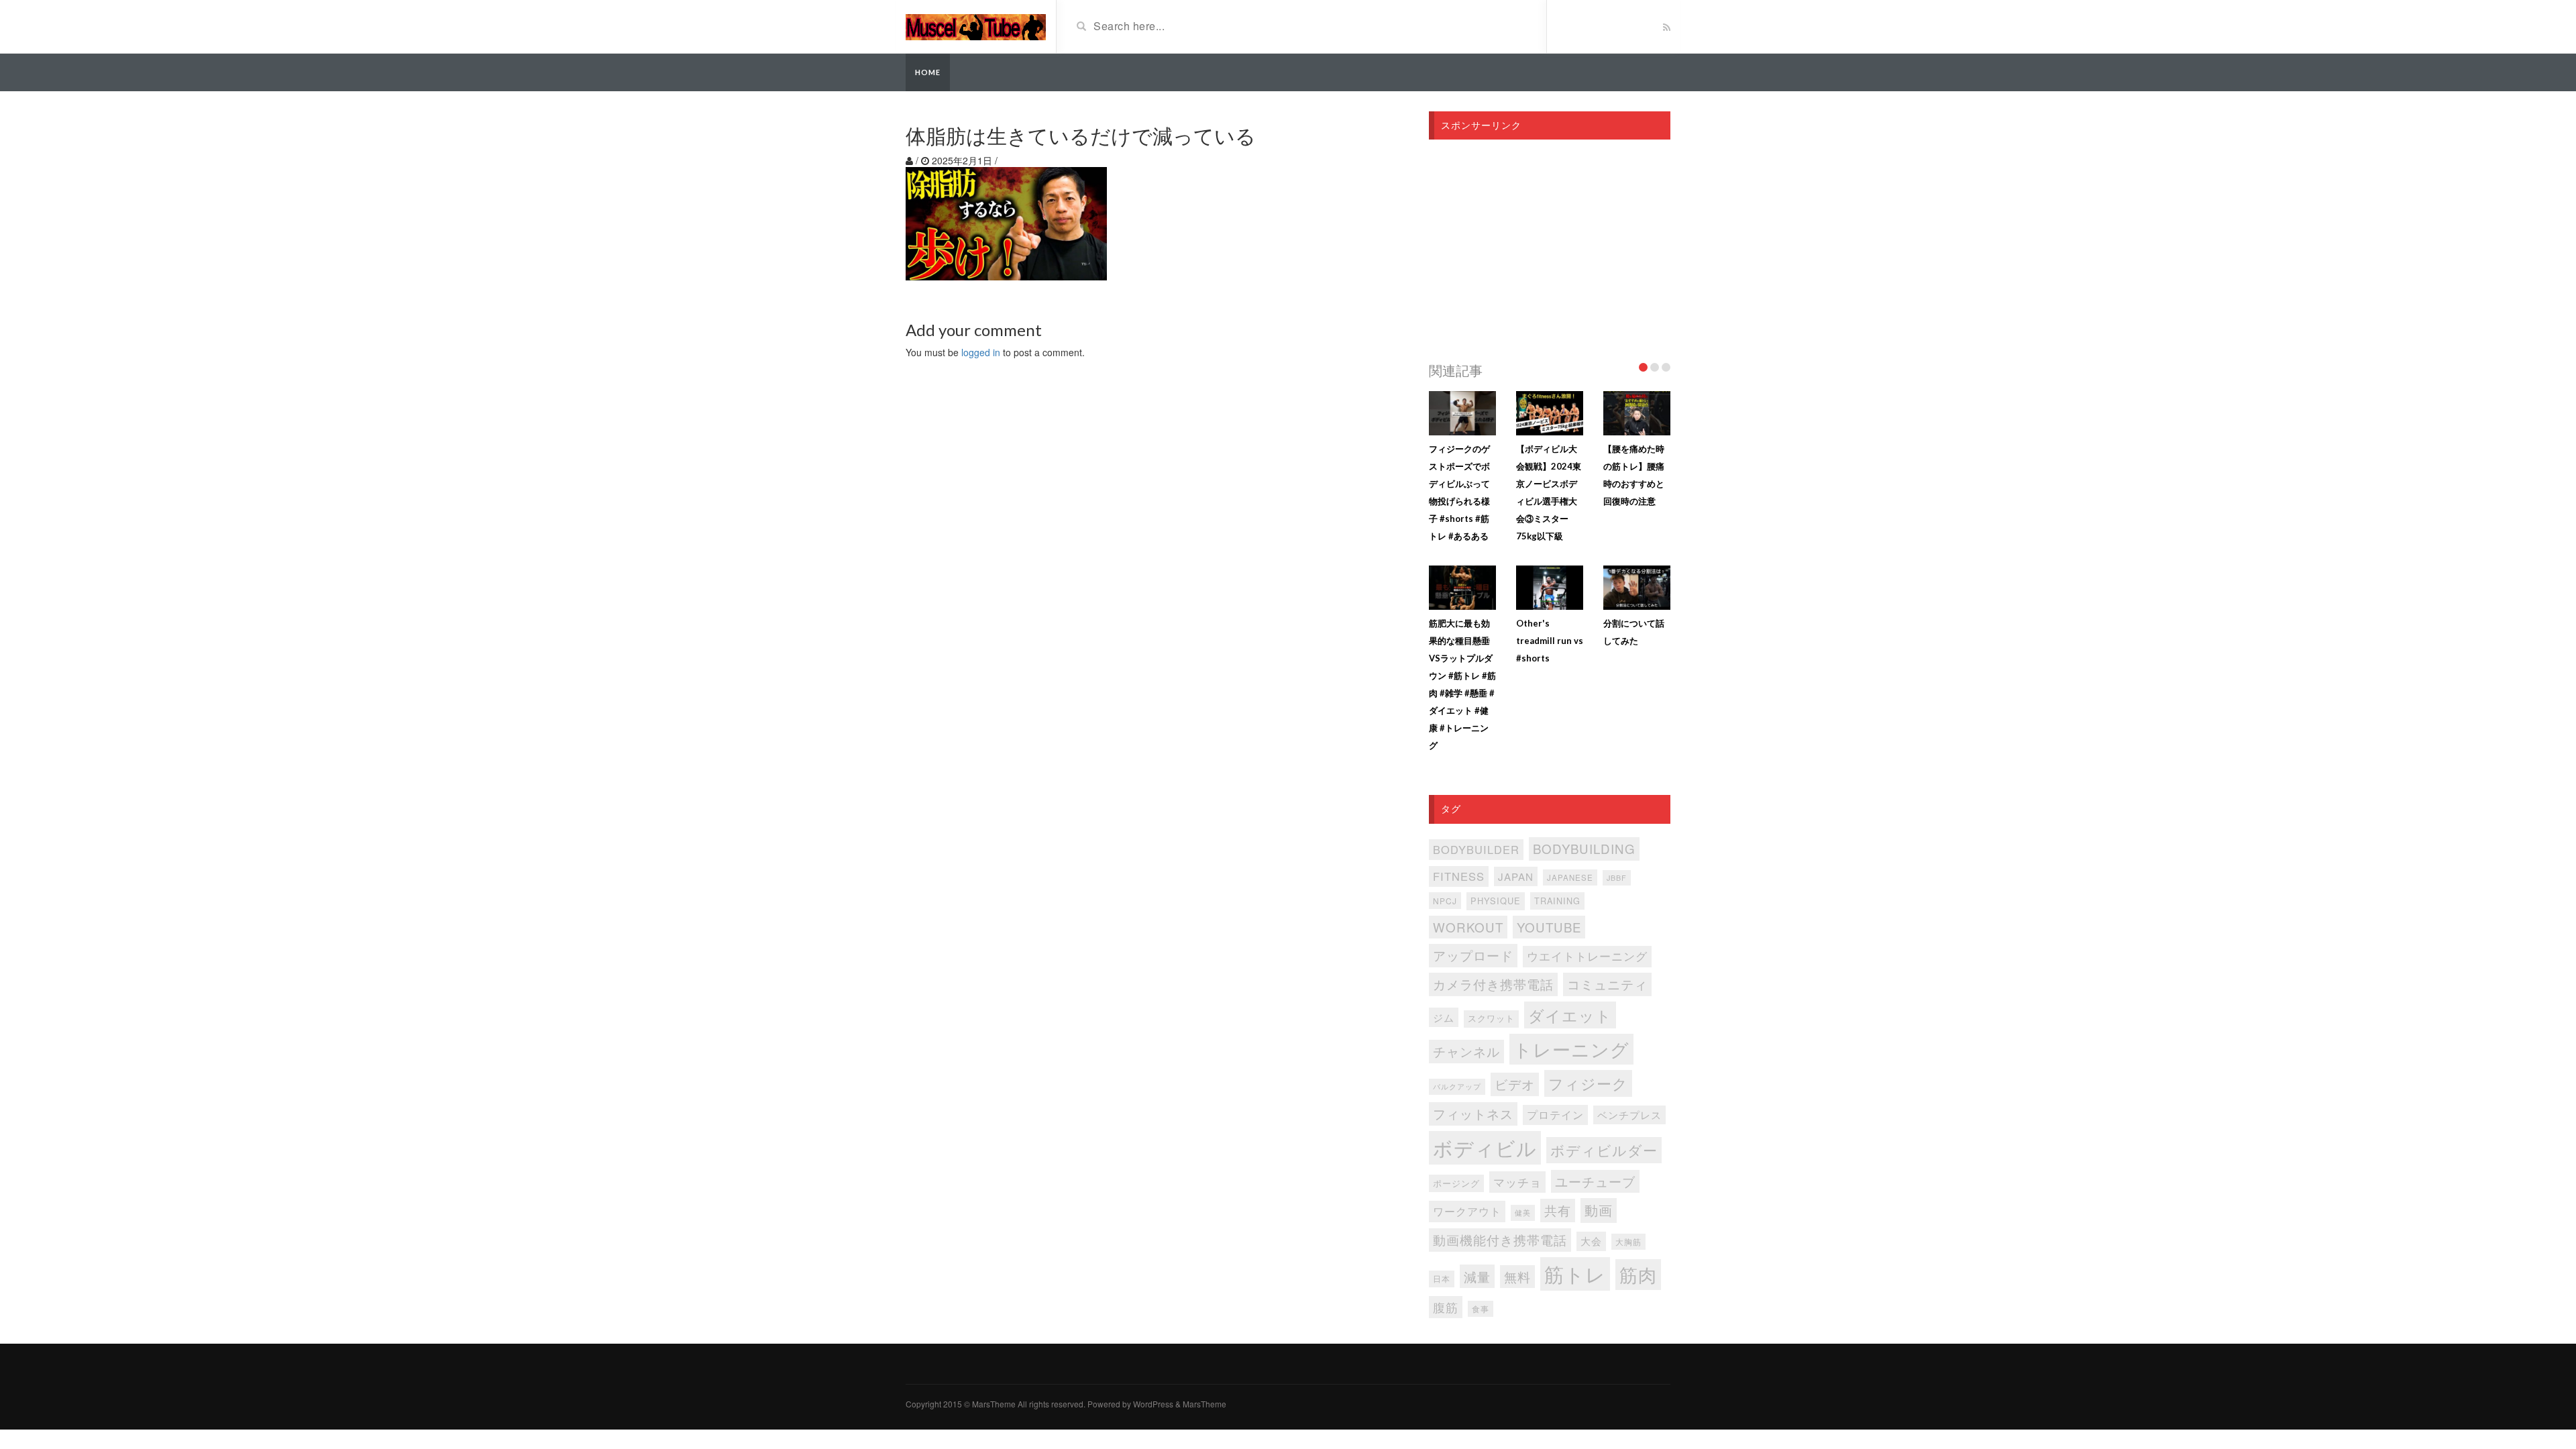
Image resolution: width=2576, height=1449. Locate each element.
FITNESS (1459, 876)
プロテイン (1555, 1115)
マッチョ (1517, 1182)
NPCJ (1445, 901)
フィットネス (1473, 1114)
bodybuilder (1476, 849)
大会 (1591, 1241)
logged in (981, 352)
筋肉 (1638, 1274)
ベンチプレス (1629, 1115)
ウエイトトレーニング (1587, 956)
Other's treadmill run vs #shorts (1550, 641)
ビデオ (1515, 1084)
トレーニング (1571, 1049)
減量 (1477, 1276)
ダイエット (1570, 1015)
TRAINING (1557, 901)
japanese (1570, 877)
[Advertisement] (1550, 247)
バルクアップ (1457, 1086)
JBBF (1617, 878)
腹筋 (1446, 1307)
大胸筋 (1628, 1242)
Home (928, 72)
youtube (1549, 927)
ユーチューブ (1595, 1181)
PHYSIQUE (1496, 901)
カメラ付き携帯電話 (1493, 984)
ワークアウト (1467, 1211)
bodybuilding (1584, 848)
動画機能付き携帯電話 (1500, 1239)
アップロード (1473, 955)
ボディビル (1485, 1147)
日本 (1442, 1279)
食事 (1481, 1309)
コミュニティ (1607, 984)
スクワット (1491, 1018)
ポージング (1456, 1183)
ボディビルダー (1604, 1150)
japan (1516, 876)
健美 (1523, 1213)
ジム (1444, 1017)
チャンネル (1466, 1051)
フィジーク (1588, 1083)
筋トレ (1575, 1273)
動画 (1599, 1210)
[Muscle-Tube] (976, 25)
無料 (1517, 1276)
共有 (1558, 1210)
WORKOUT (1468, 927)
